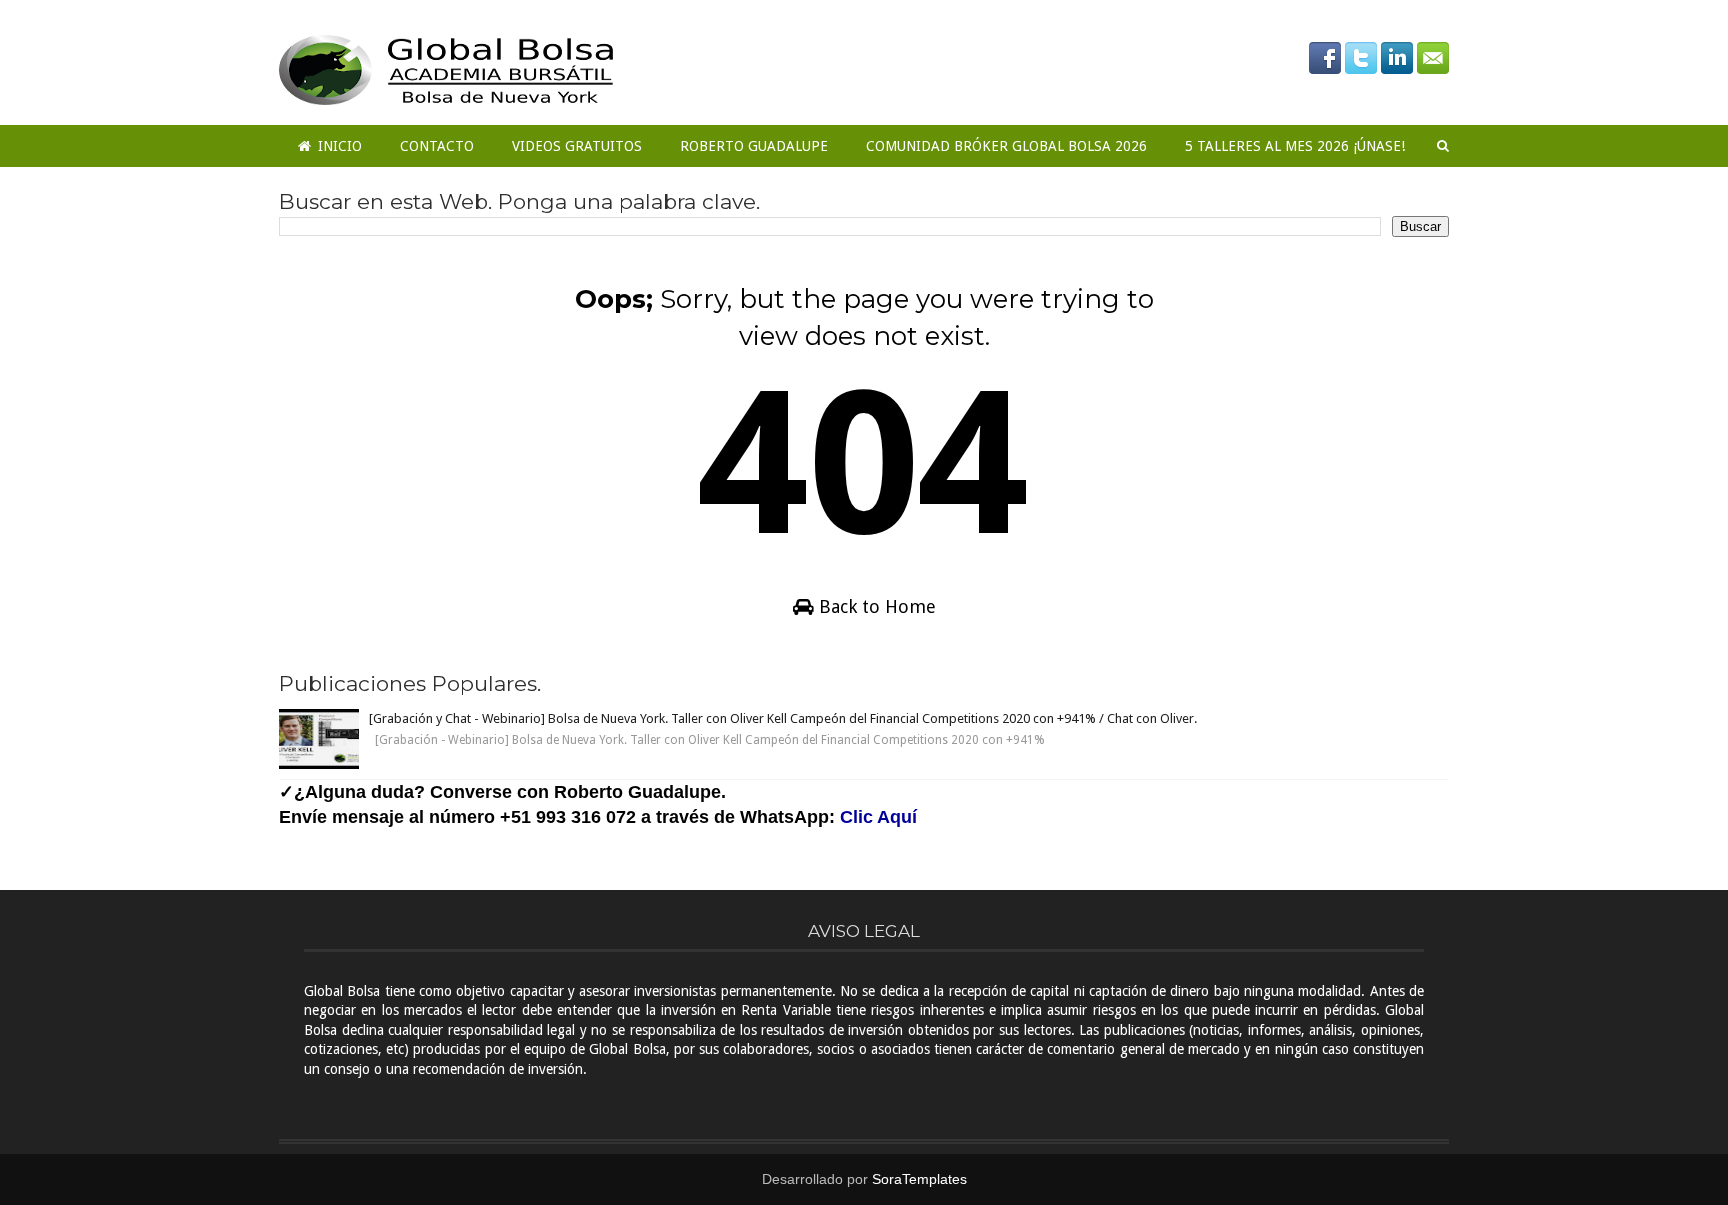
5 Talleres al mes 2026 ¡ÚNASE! (1295, 146)
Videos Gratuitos (577, 146)
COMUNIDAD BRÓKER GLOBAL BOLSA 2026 (1006, 146)
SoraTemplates (919, 1179)
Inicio (338, 146)
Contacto (437, 146)
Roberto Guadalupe (754, 146)
